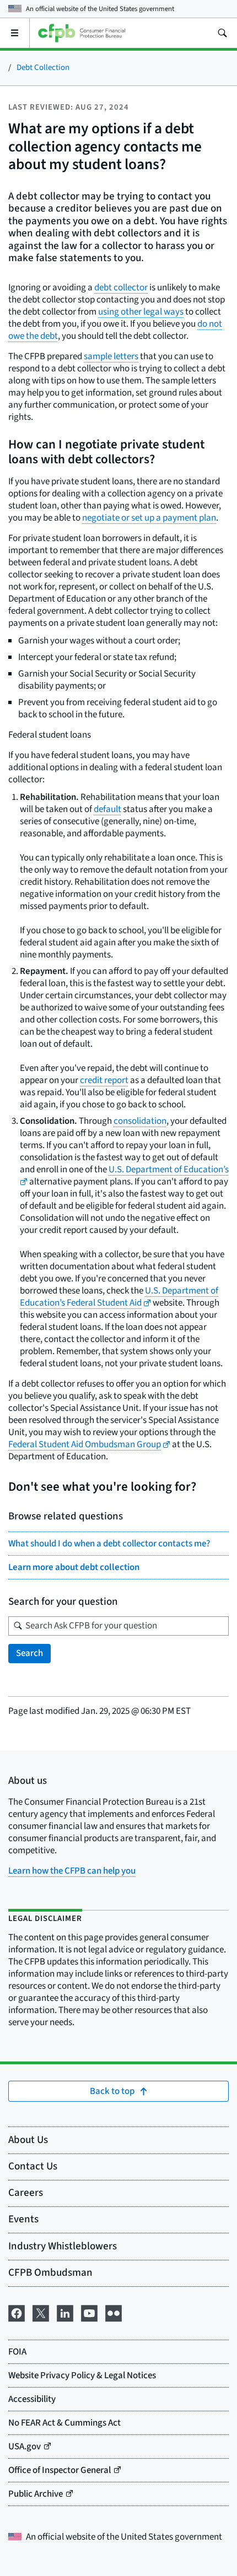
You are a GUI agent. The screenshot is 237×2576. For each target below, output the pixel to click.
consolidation (140, 1121)
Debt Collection (43, 67)
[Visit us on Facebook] (17, 2312)
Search (29, 1653)
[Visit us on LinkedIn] (65, 2312)
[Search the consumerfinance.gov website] (222, 33)
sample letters (111, 356)
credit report (104, 1080)
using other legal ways (141, 312)
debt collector (121, 288)
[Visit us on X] (41, 2312)
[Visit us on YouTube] (89, 2312)
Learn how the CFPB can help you (72, 1871)
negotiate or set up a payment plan (149, 518)
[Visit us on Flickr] (114, 2312)
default (107, 809)
